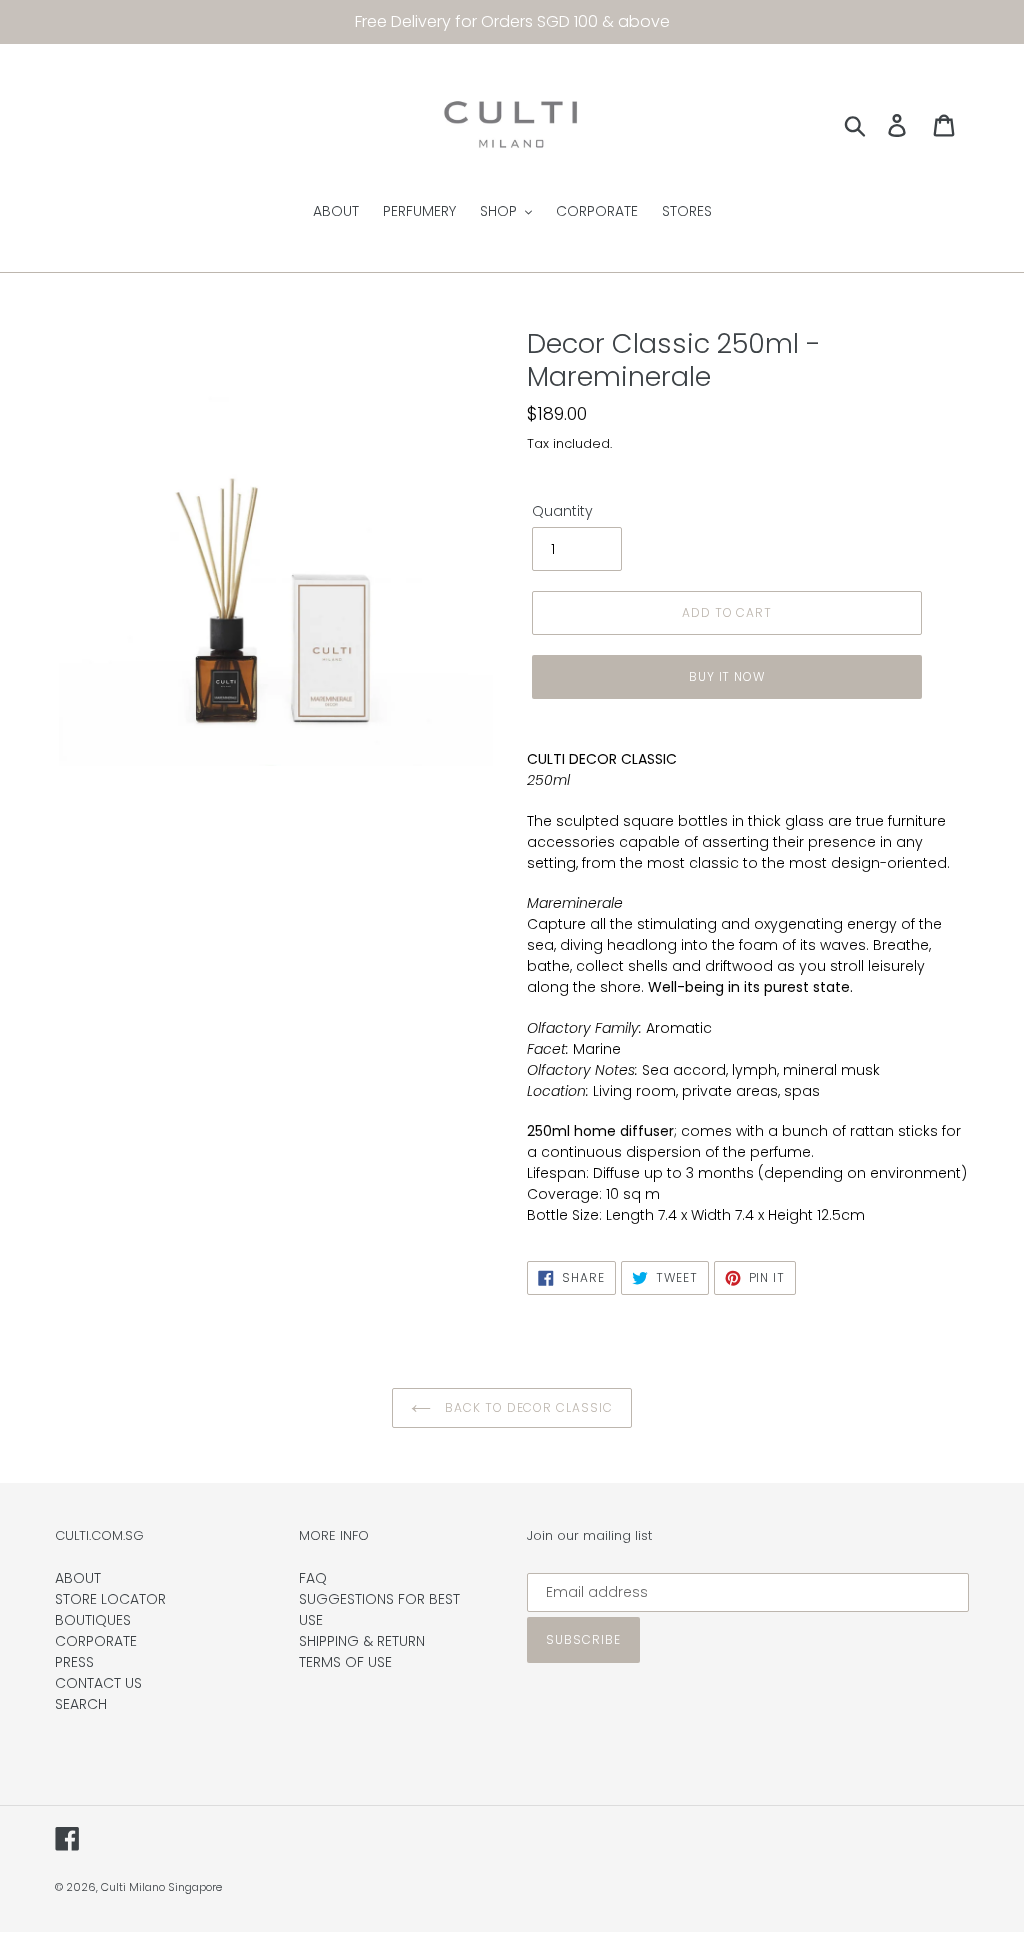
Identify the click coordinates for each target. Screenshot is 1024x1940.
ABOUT (78, 1578)
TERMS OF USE (345, 1662)
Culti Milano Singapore (161, 1887)
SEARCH (81, 1704)
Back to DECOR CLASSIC (527, 1407)
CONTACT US (98, 1683)
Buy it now (727, 676)
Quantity (562, 511)
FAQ (313, 1578)
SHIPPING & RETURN (362, 1641)
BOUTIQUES (93, 1620)
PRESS (74, 1662)
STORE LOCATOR (110, 1599)
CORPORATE (96, 1641)
